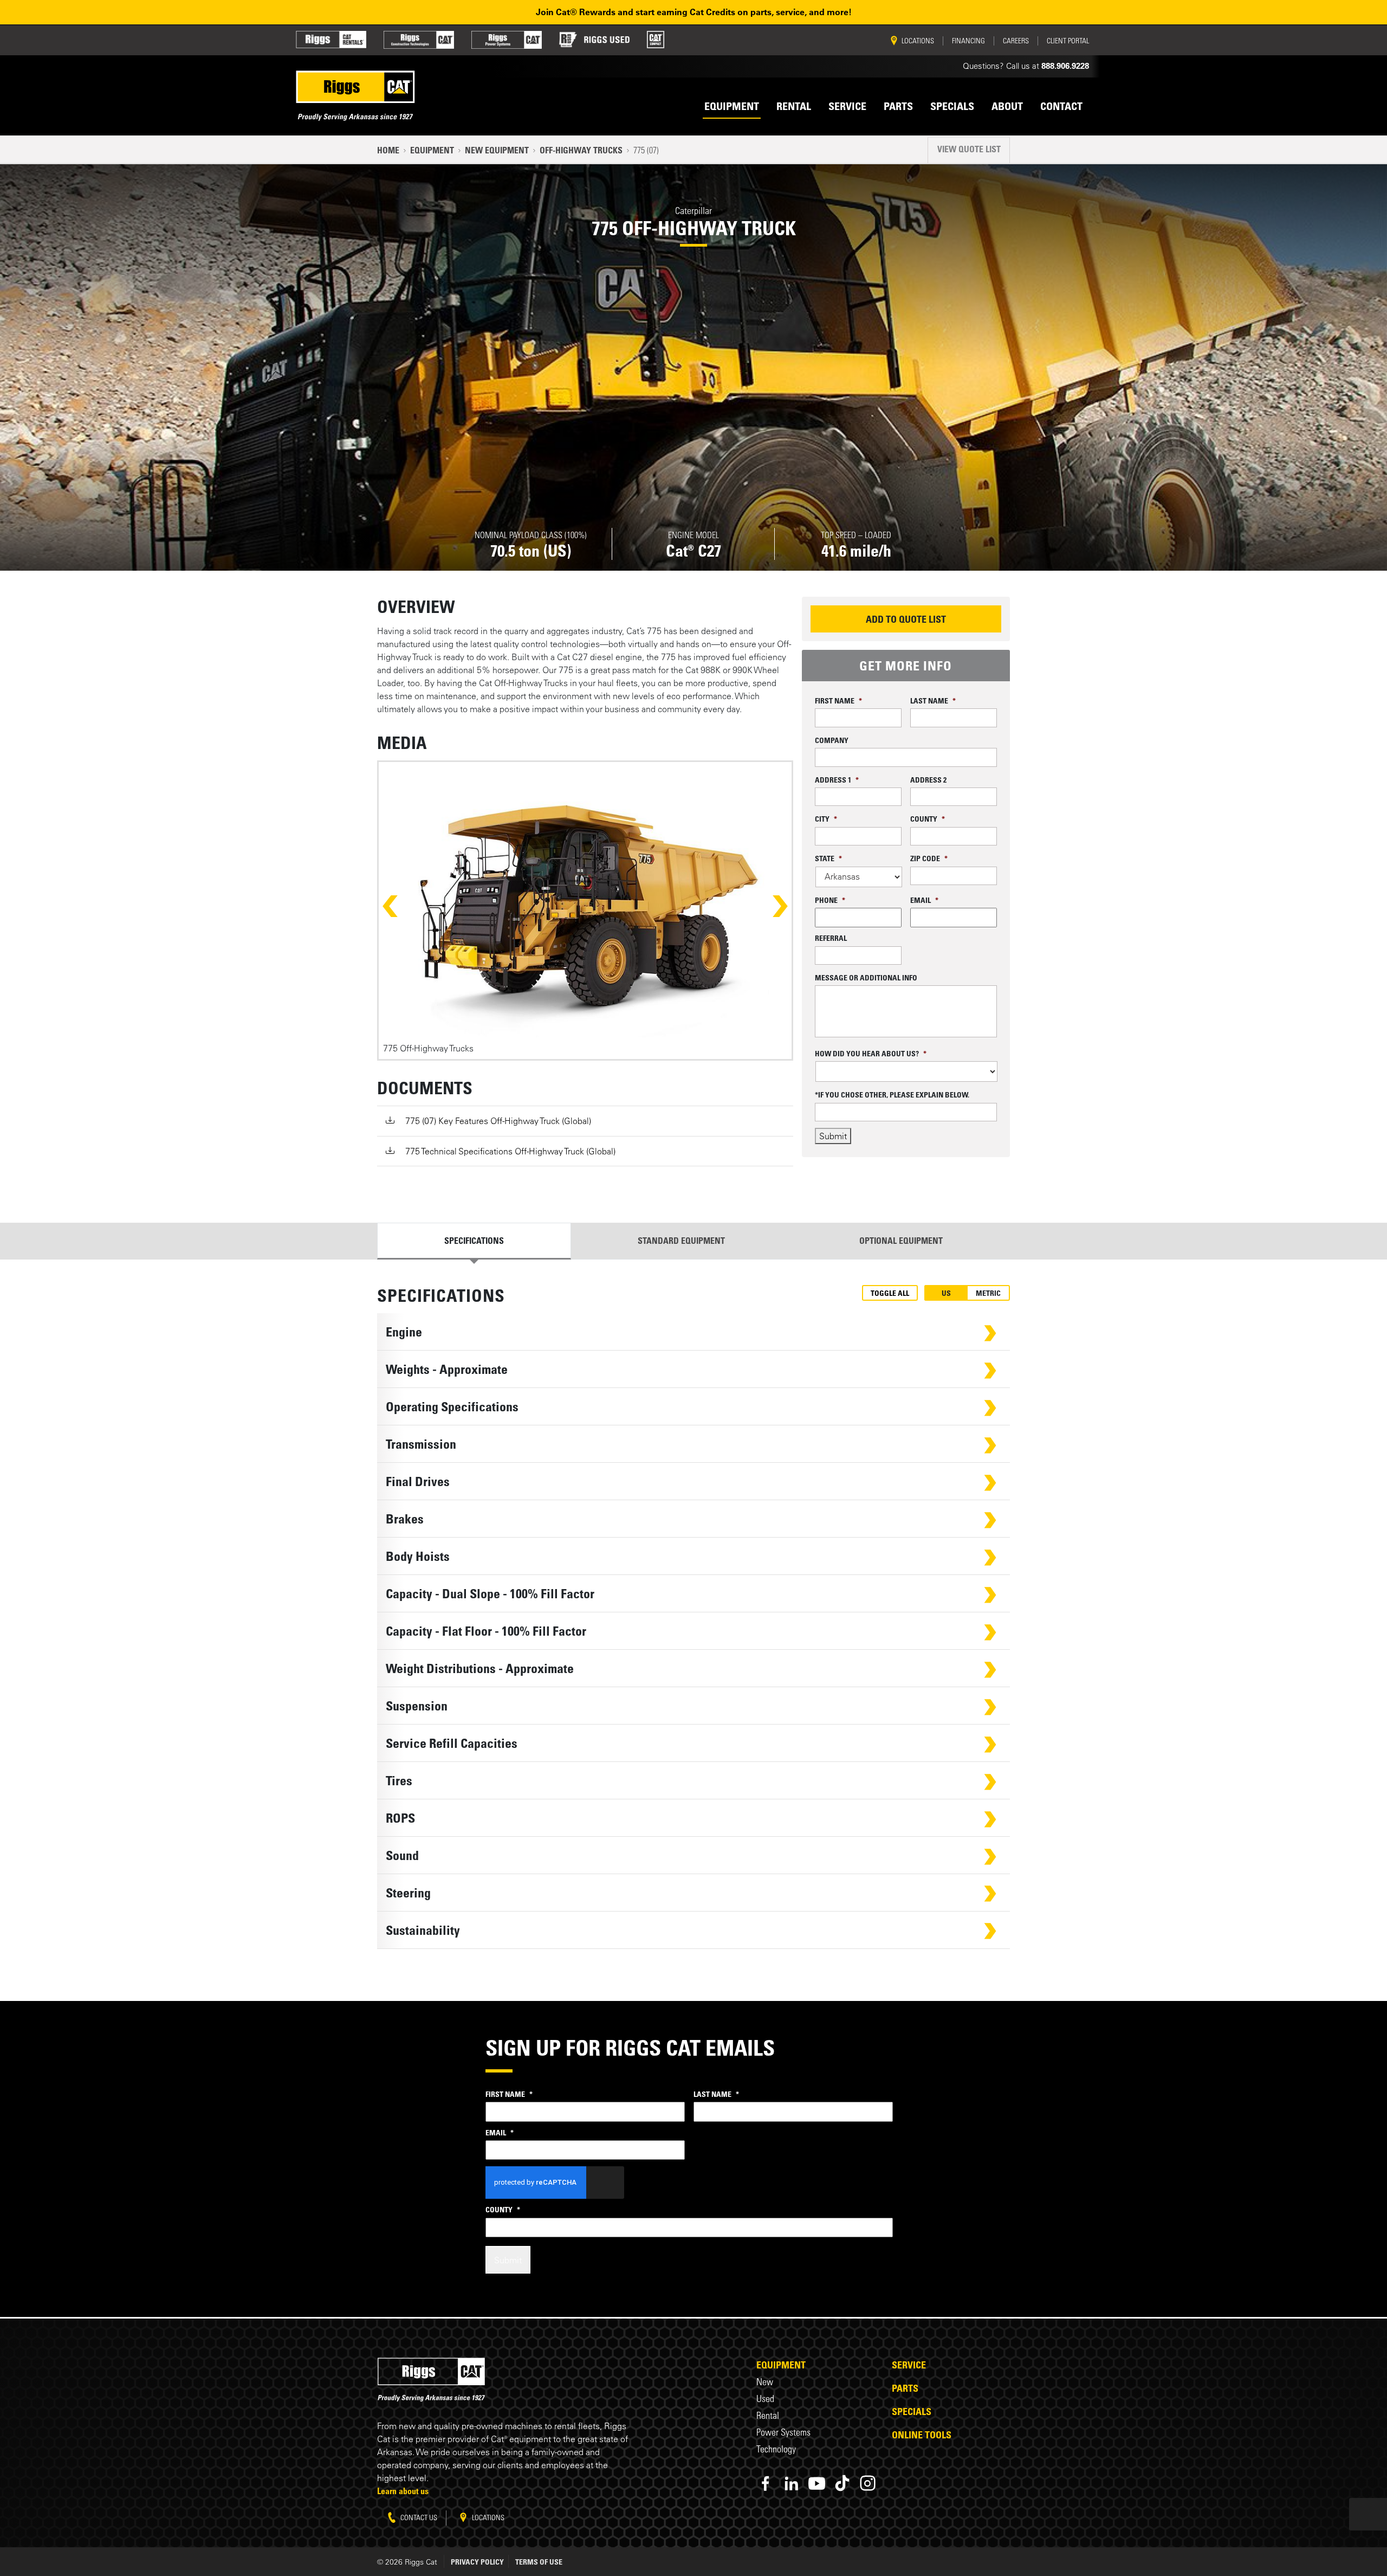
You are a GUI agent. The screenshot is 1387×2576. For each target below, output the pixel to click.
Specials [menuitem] (952, 106)
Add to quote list (906, 619)
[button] (693, 1332)
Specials (912, 2411)
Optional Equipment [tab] (901, 1241)
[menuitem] (331, 40)
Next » (770, 906)
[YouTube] (817, 2483)
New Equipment (497, 150)
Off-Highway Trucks (581, 150)
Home (388, 150)
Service (909, 2365)
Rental (768, 2415)
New (765, 2382)
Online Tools (922, 2435)
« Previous (400, 906)
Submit (833, 1136)
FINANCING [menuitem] (968, 41)
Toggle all (890, 1293)
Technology (776, 2449)
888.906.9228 (1065, 66)
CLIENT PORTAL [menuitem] (1068, 41)
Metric (988, 1293)
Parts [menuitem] (898, 106)
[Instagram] (868, 2483)
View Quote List (969, 149)
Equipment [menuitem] (732, 106)
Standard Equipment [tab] (681, 1241)
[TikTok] (842, 2483)
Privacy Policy (477, 2562)
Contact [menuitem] (1061, 106)
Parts (905, 2388)
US (946, 1293)
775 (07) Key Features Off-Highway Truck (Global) (498, 1121)
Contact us (418, 2517)
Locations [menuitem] (918, 41)
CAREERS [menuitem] (1016, 41)
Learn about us (403, 2491)
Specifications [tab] (474, 1241)
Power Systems (783, 2432)
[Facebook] (766, 2483)
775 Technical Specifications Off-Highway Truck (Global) (510, 1151)
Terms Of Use (539, 2562)
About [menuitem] (1007, 106)
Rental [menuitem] (794, 106)
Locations (487, 2517)
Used (765, 2399)
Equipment (432, 150)
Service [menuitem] (847, 106)
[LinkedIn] (791, 2483)
